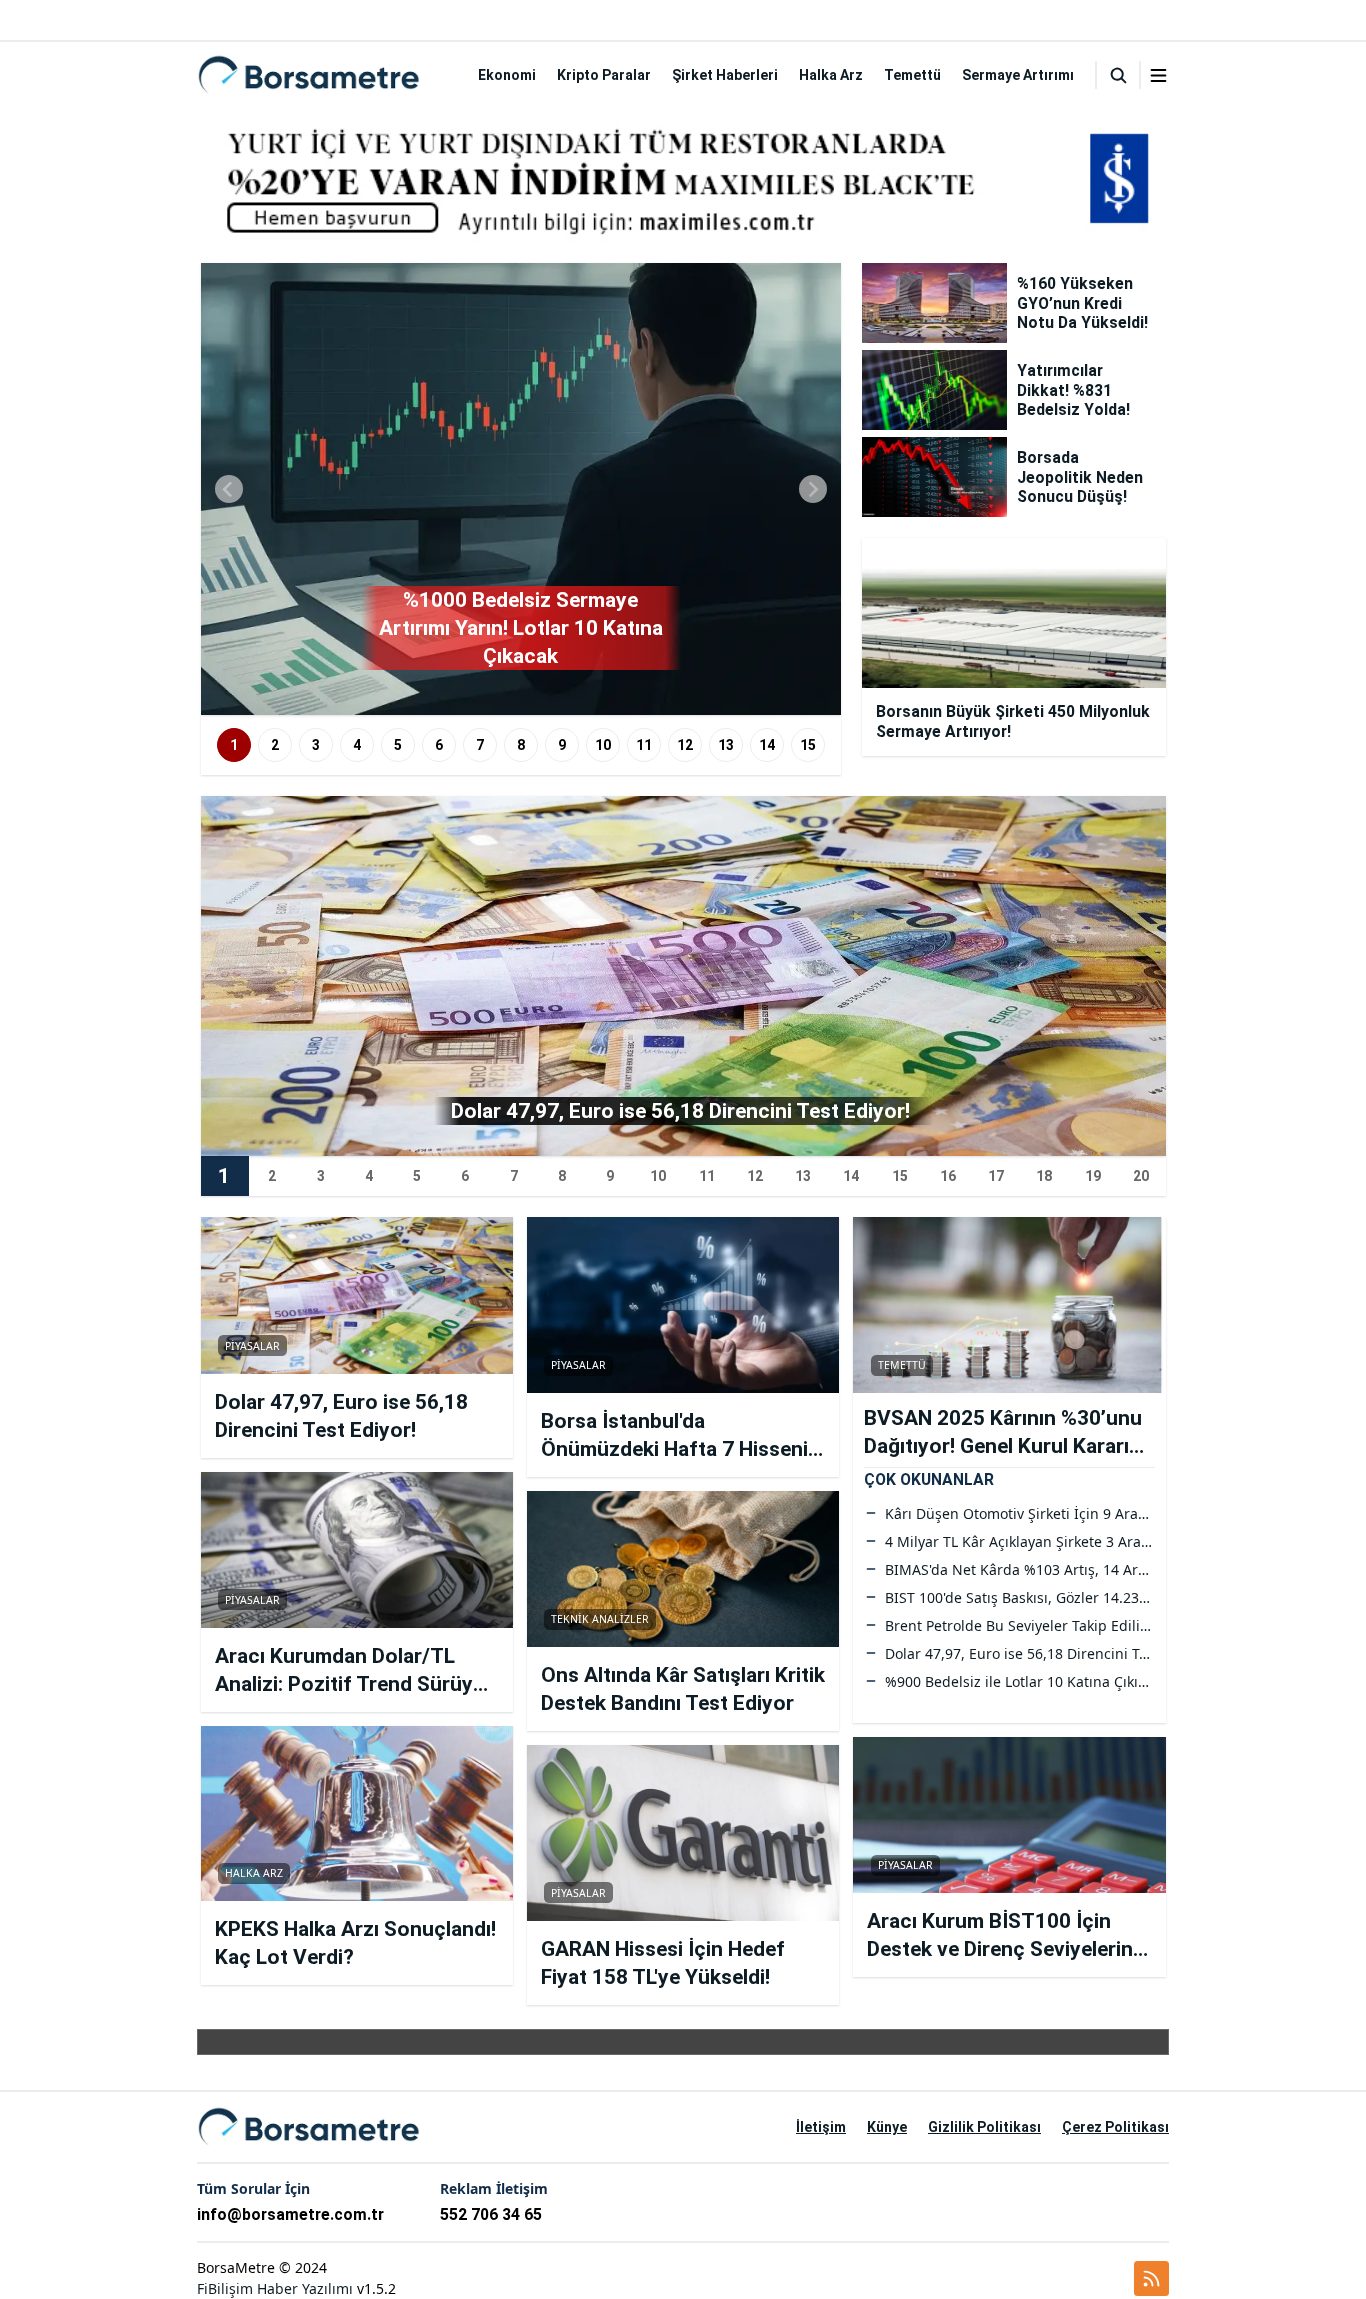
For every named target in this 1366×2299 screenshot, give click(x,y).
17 (996, 1176)
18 (1044, 1176)
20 (1141, 1176)
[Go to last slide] (229, 489)
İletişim (821, 2127)
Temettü (912, 75)
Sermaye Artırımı (1018, 75)
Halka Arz (831, 75)
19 (1093, 1176)
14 (767, 745)
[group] (521, 489)
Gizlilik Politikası (984, 2127)
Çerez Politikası (1115, 2127)
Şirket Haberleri (725, 75)
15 (808, 745)
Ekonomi (507, 75)
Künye (887, 2127)
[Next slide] (813, 489)
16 (948, 1176)
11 (644, 745)
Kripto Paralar (604, 75)
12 (685, 745)
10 (603, 745)
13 (726, 745)
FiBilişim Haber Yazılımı (275, 2288)
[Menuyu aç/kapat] (1158, 75)
